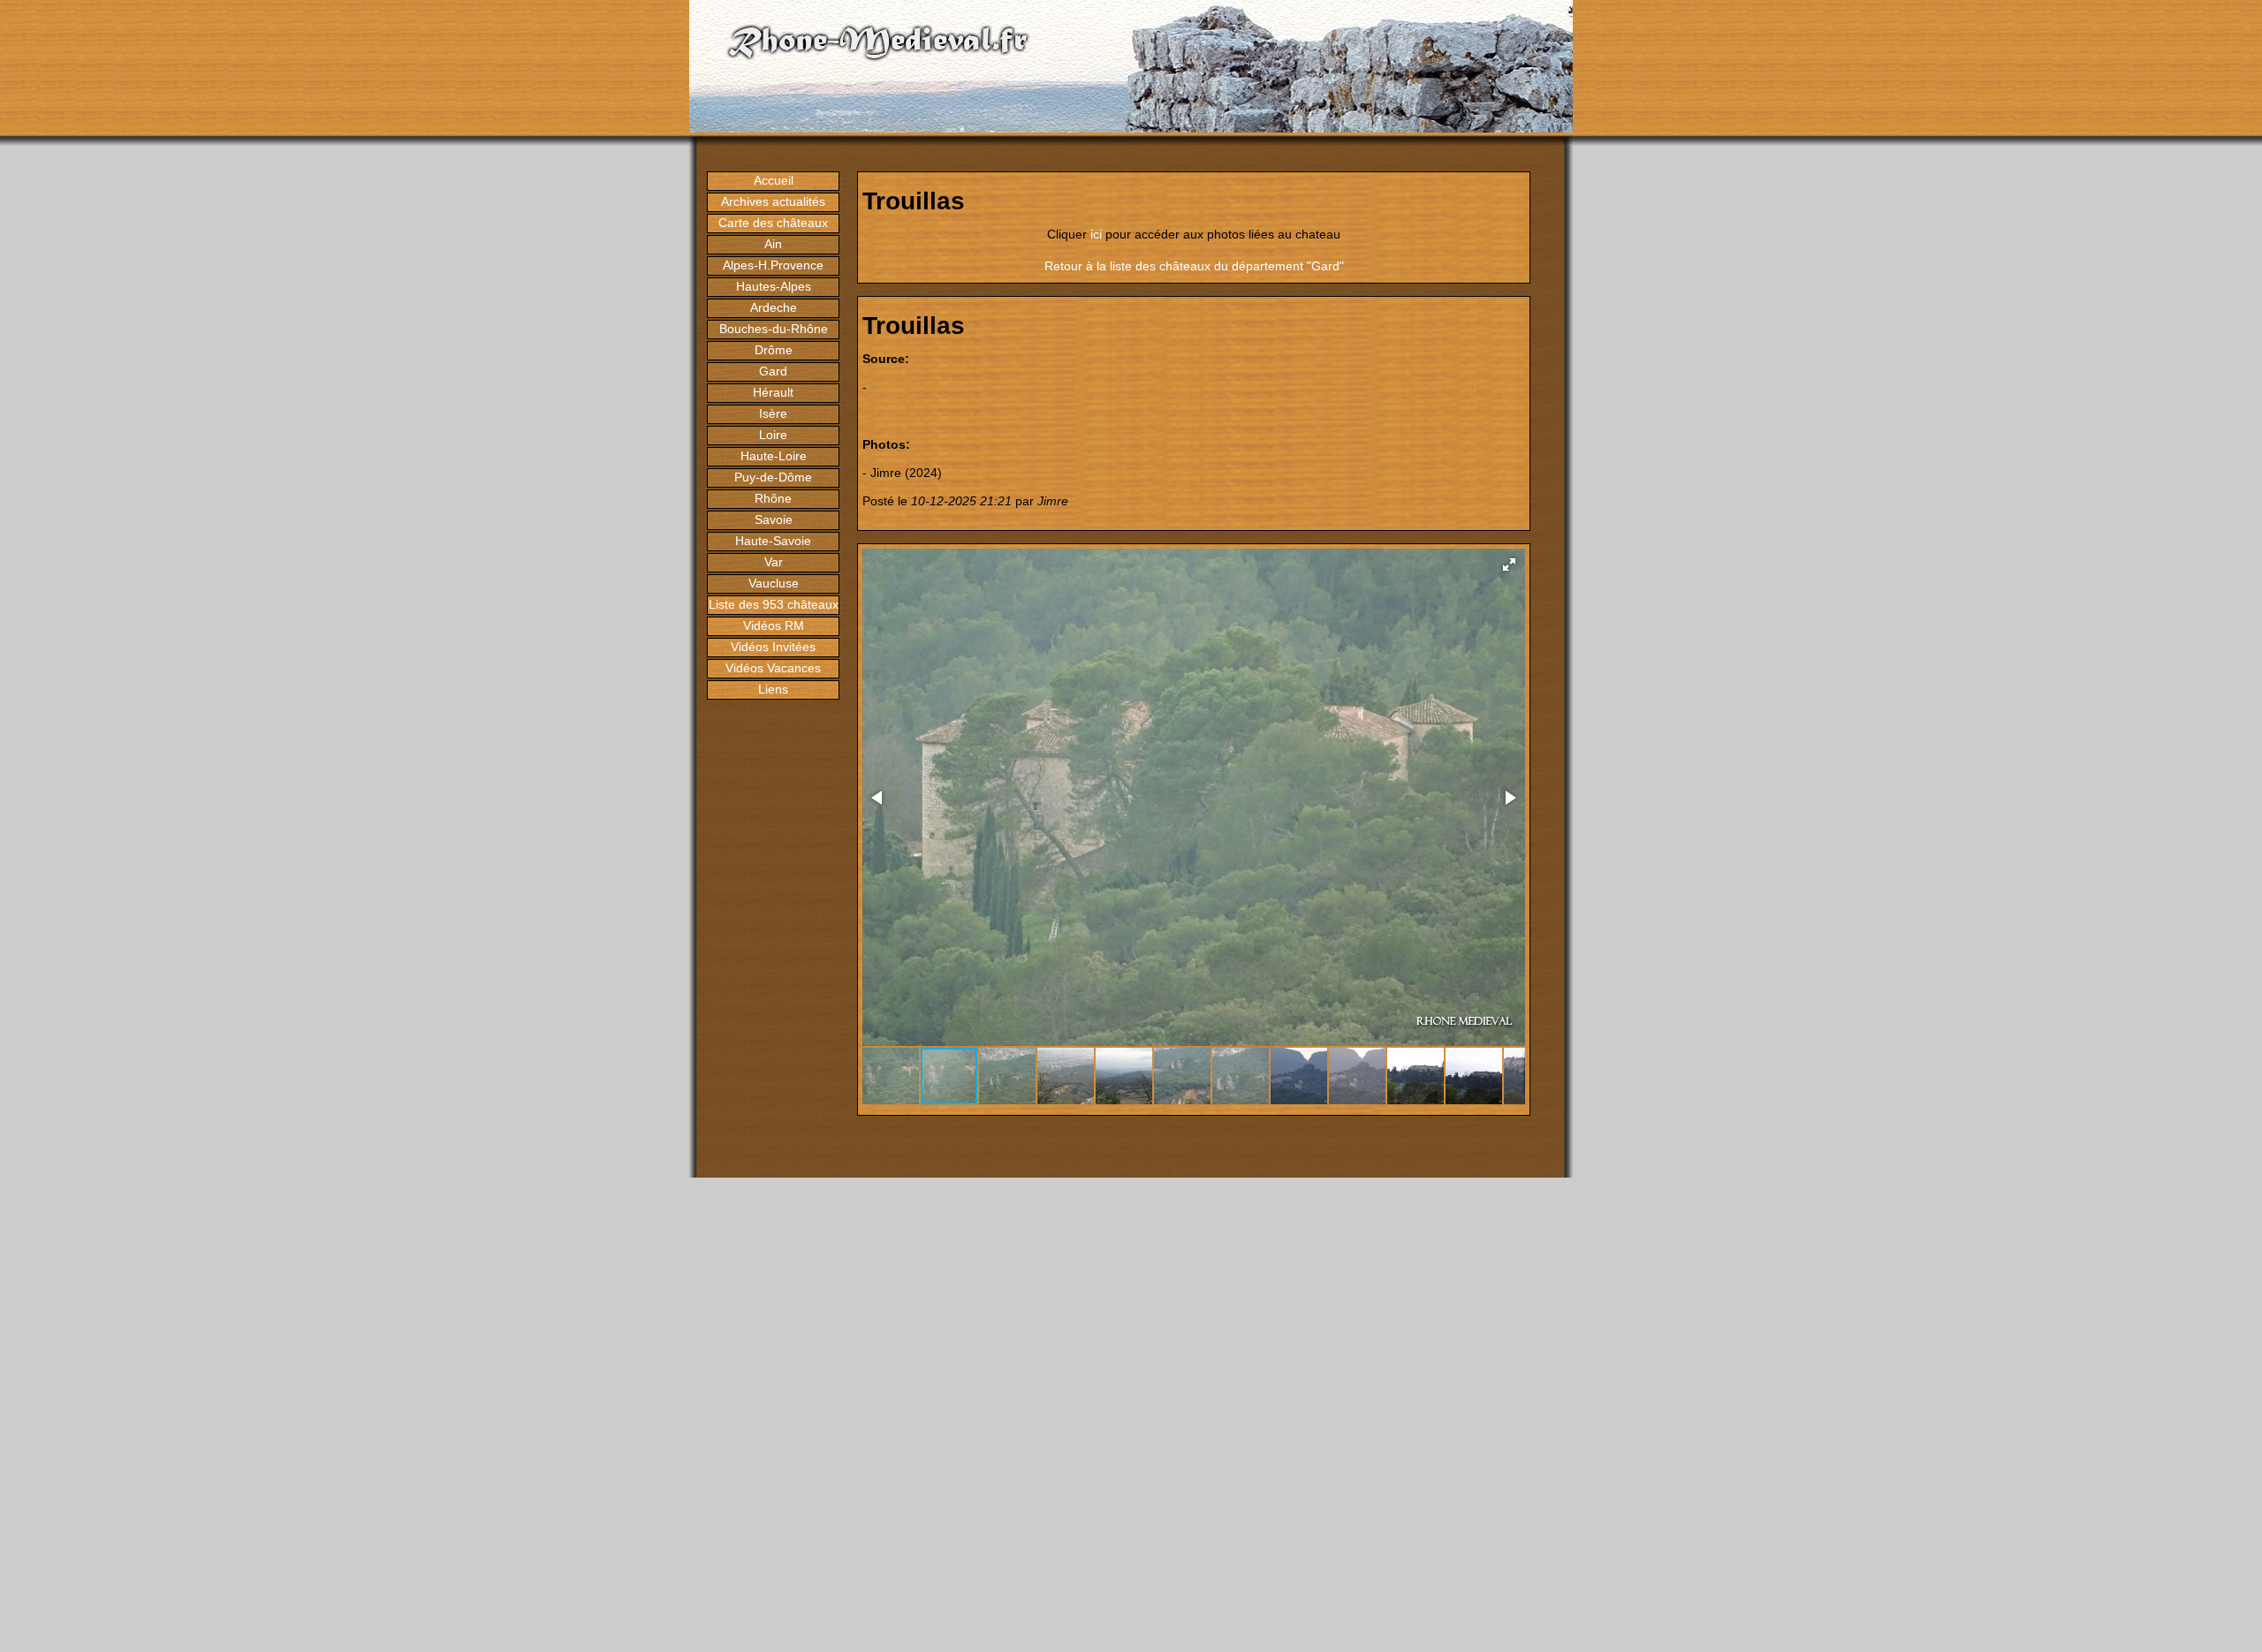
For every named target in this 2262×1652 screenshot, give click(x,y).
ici (1096, 234)
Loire (773, 435)
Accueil (774, 180)
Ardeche (774, 307)
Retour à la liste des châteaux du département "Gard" (1194, 266)
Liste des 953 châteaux (774, 604)
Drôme (774, 350)
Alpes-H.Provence (773, 265)
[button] (1509, 565)
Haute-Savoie (773, 541)
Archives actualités (773, 201)
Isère (773, 413)
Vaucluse (774, 583)
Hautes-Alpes (774, 286)
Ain (773, 244)
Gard (773, 371)
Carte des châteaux (773, 223)
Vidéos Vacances (773, 668)
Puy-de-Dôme (773, 477)
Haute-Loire (774, 456)
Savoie (774, 519)
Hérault (773, 392)
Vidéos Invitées (773, 647)
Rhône (773, 498)
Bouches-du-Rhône (774, 329)
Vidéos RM (774, 625)
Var (774, 562)
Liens (773, 689)
